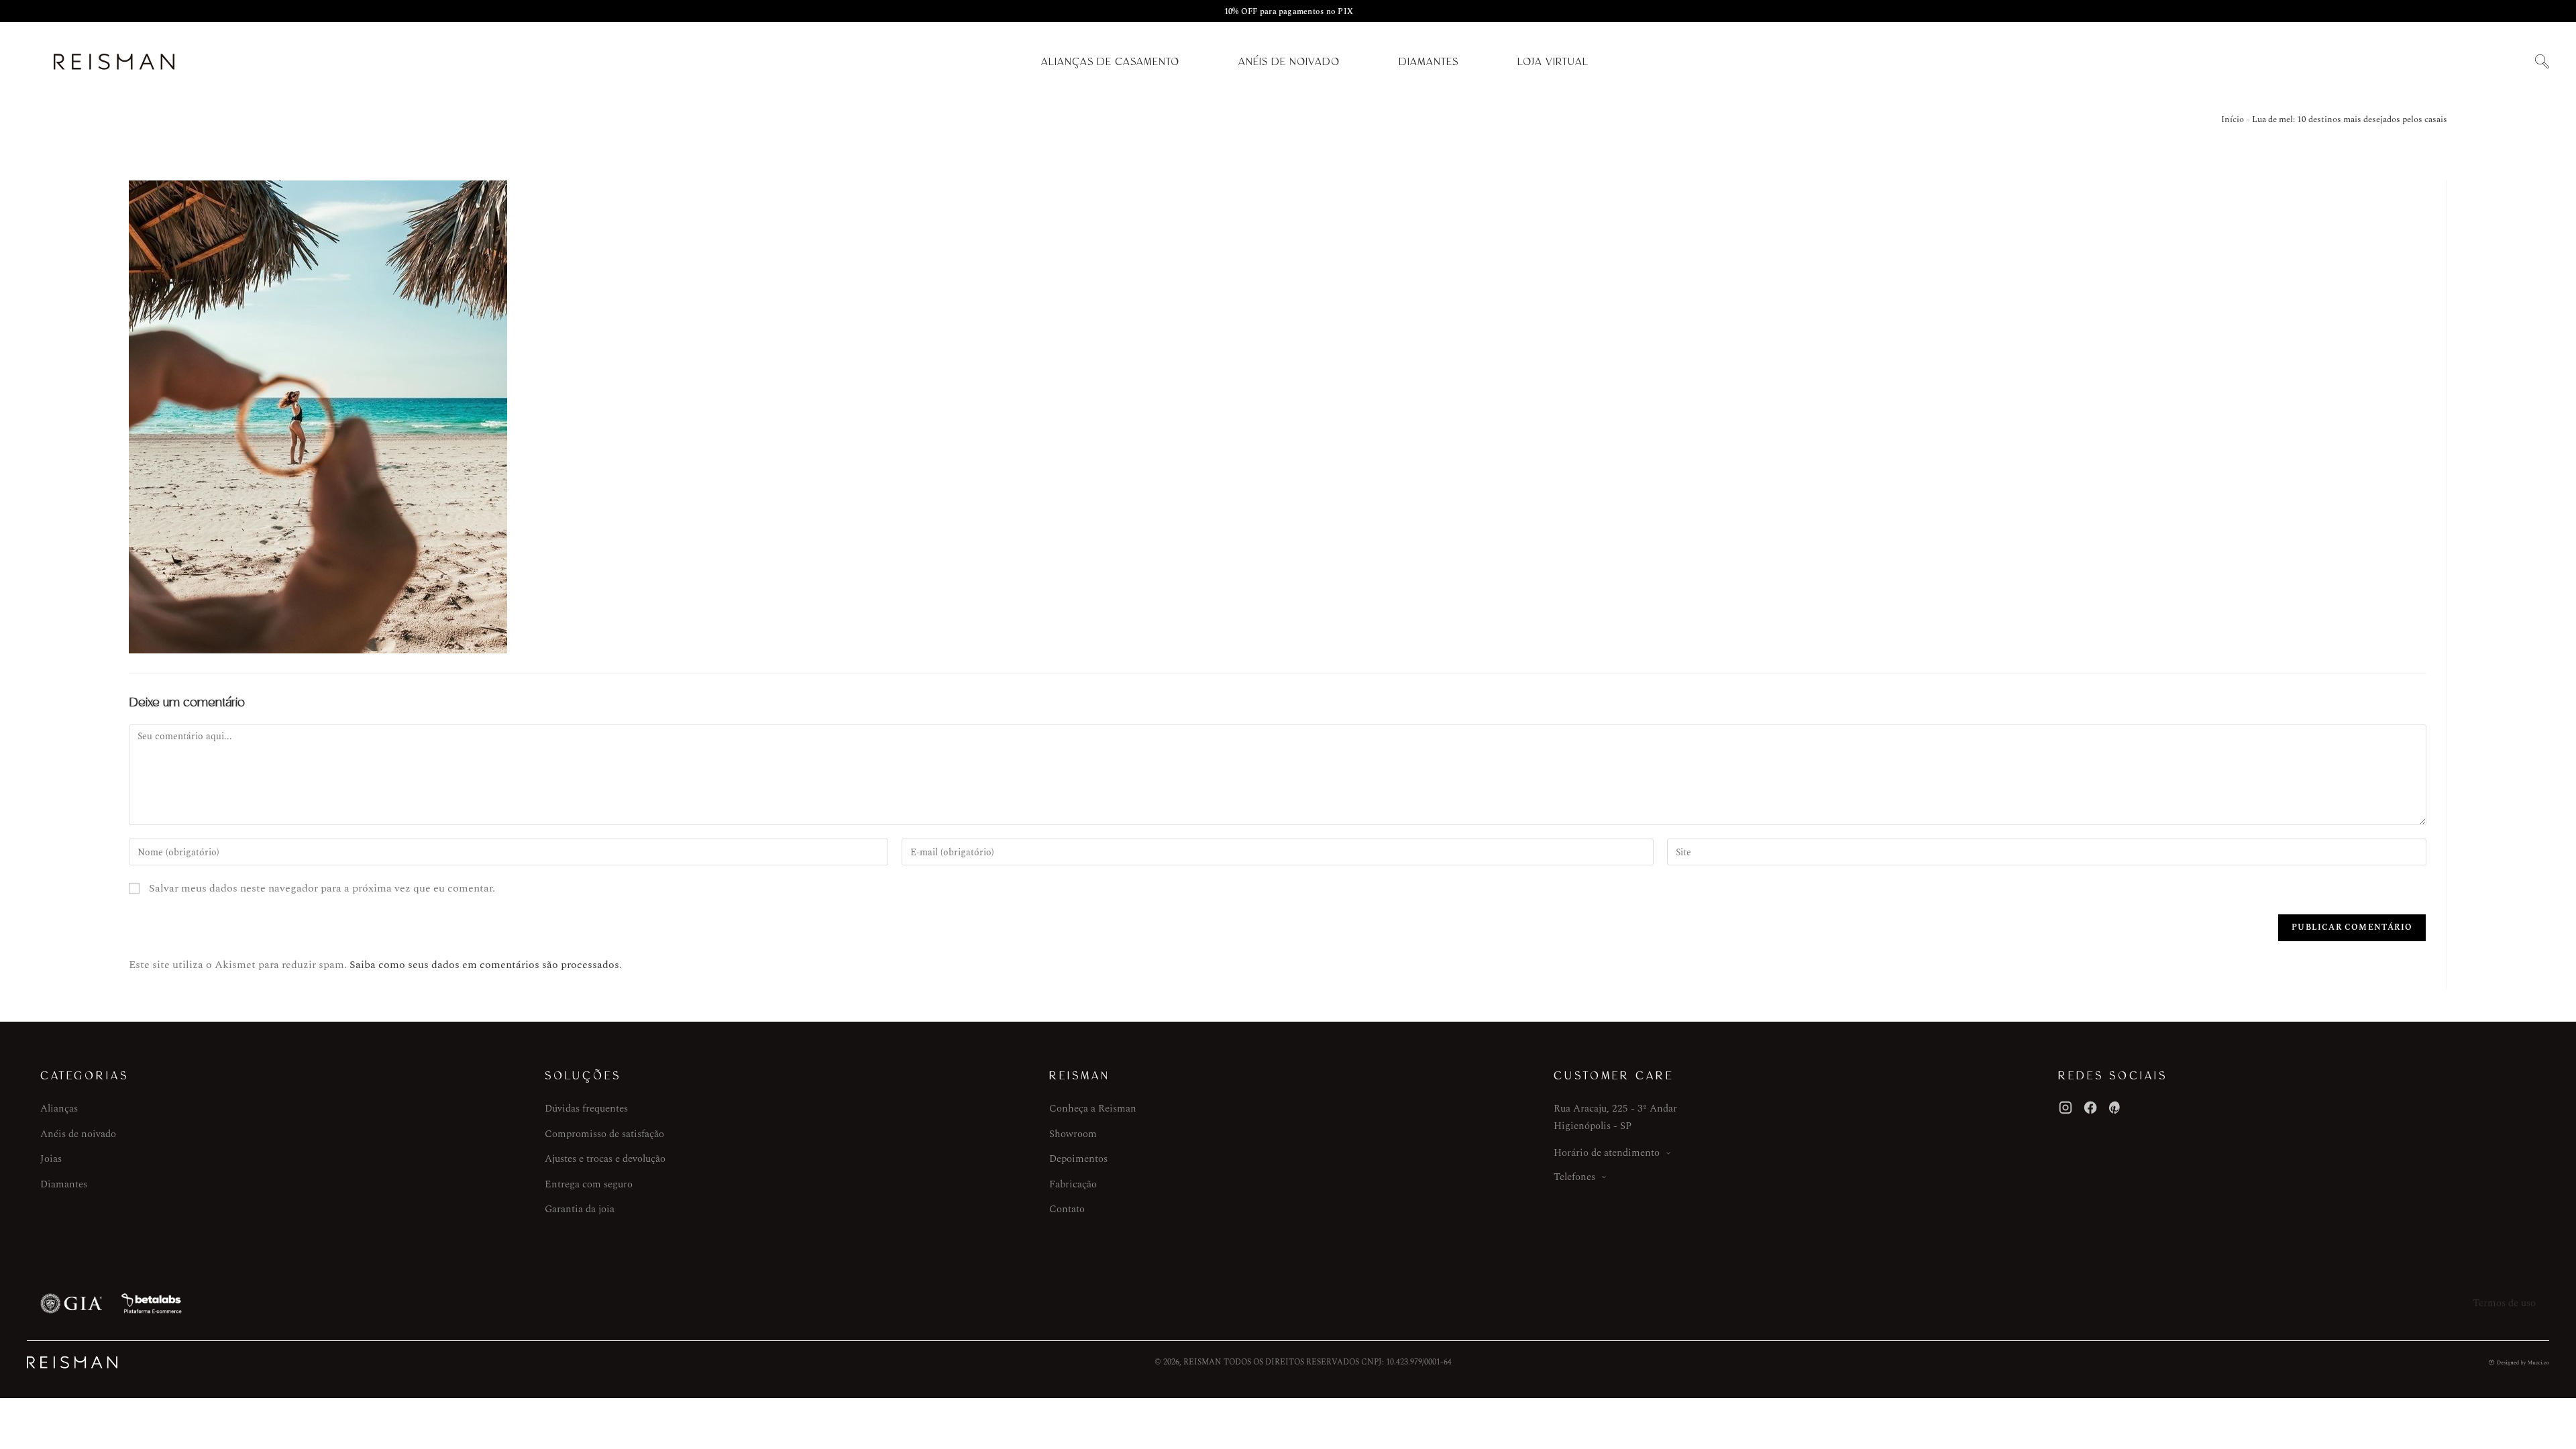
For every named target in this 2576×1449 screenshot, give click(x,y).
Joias (51, 1159)
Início (2233, 119)
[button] (2542, 62)
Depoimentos (1078, 1159)
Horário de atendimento (1607, 1153)
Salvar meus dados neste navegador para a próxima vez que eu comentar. (322, 888)
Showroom (1073, 1134)
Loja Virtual (1553, 62)
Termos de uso (2504, 1303)
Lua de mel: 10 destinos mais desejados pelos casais (2350, 119)
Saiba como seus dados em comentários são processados (484, 965)
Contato (1067, 1209)
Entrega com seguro (589, 1184)
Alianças (59, 1109)
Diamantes (1429, 62)
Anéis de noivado (78, 1134)
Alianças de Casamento (1110, 62)
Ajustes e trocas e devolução (605, 1159)
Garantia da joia (580, 1209)
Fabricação (1073, 1184)
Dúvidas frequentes (586, 1109)
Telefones (1574, 1177)
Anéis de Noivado (1289, 62)
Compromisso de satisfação (604, 1134)
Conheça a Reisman (1093, 1109)
